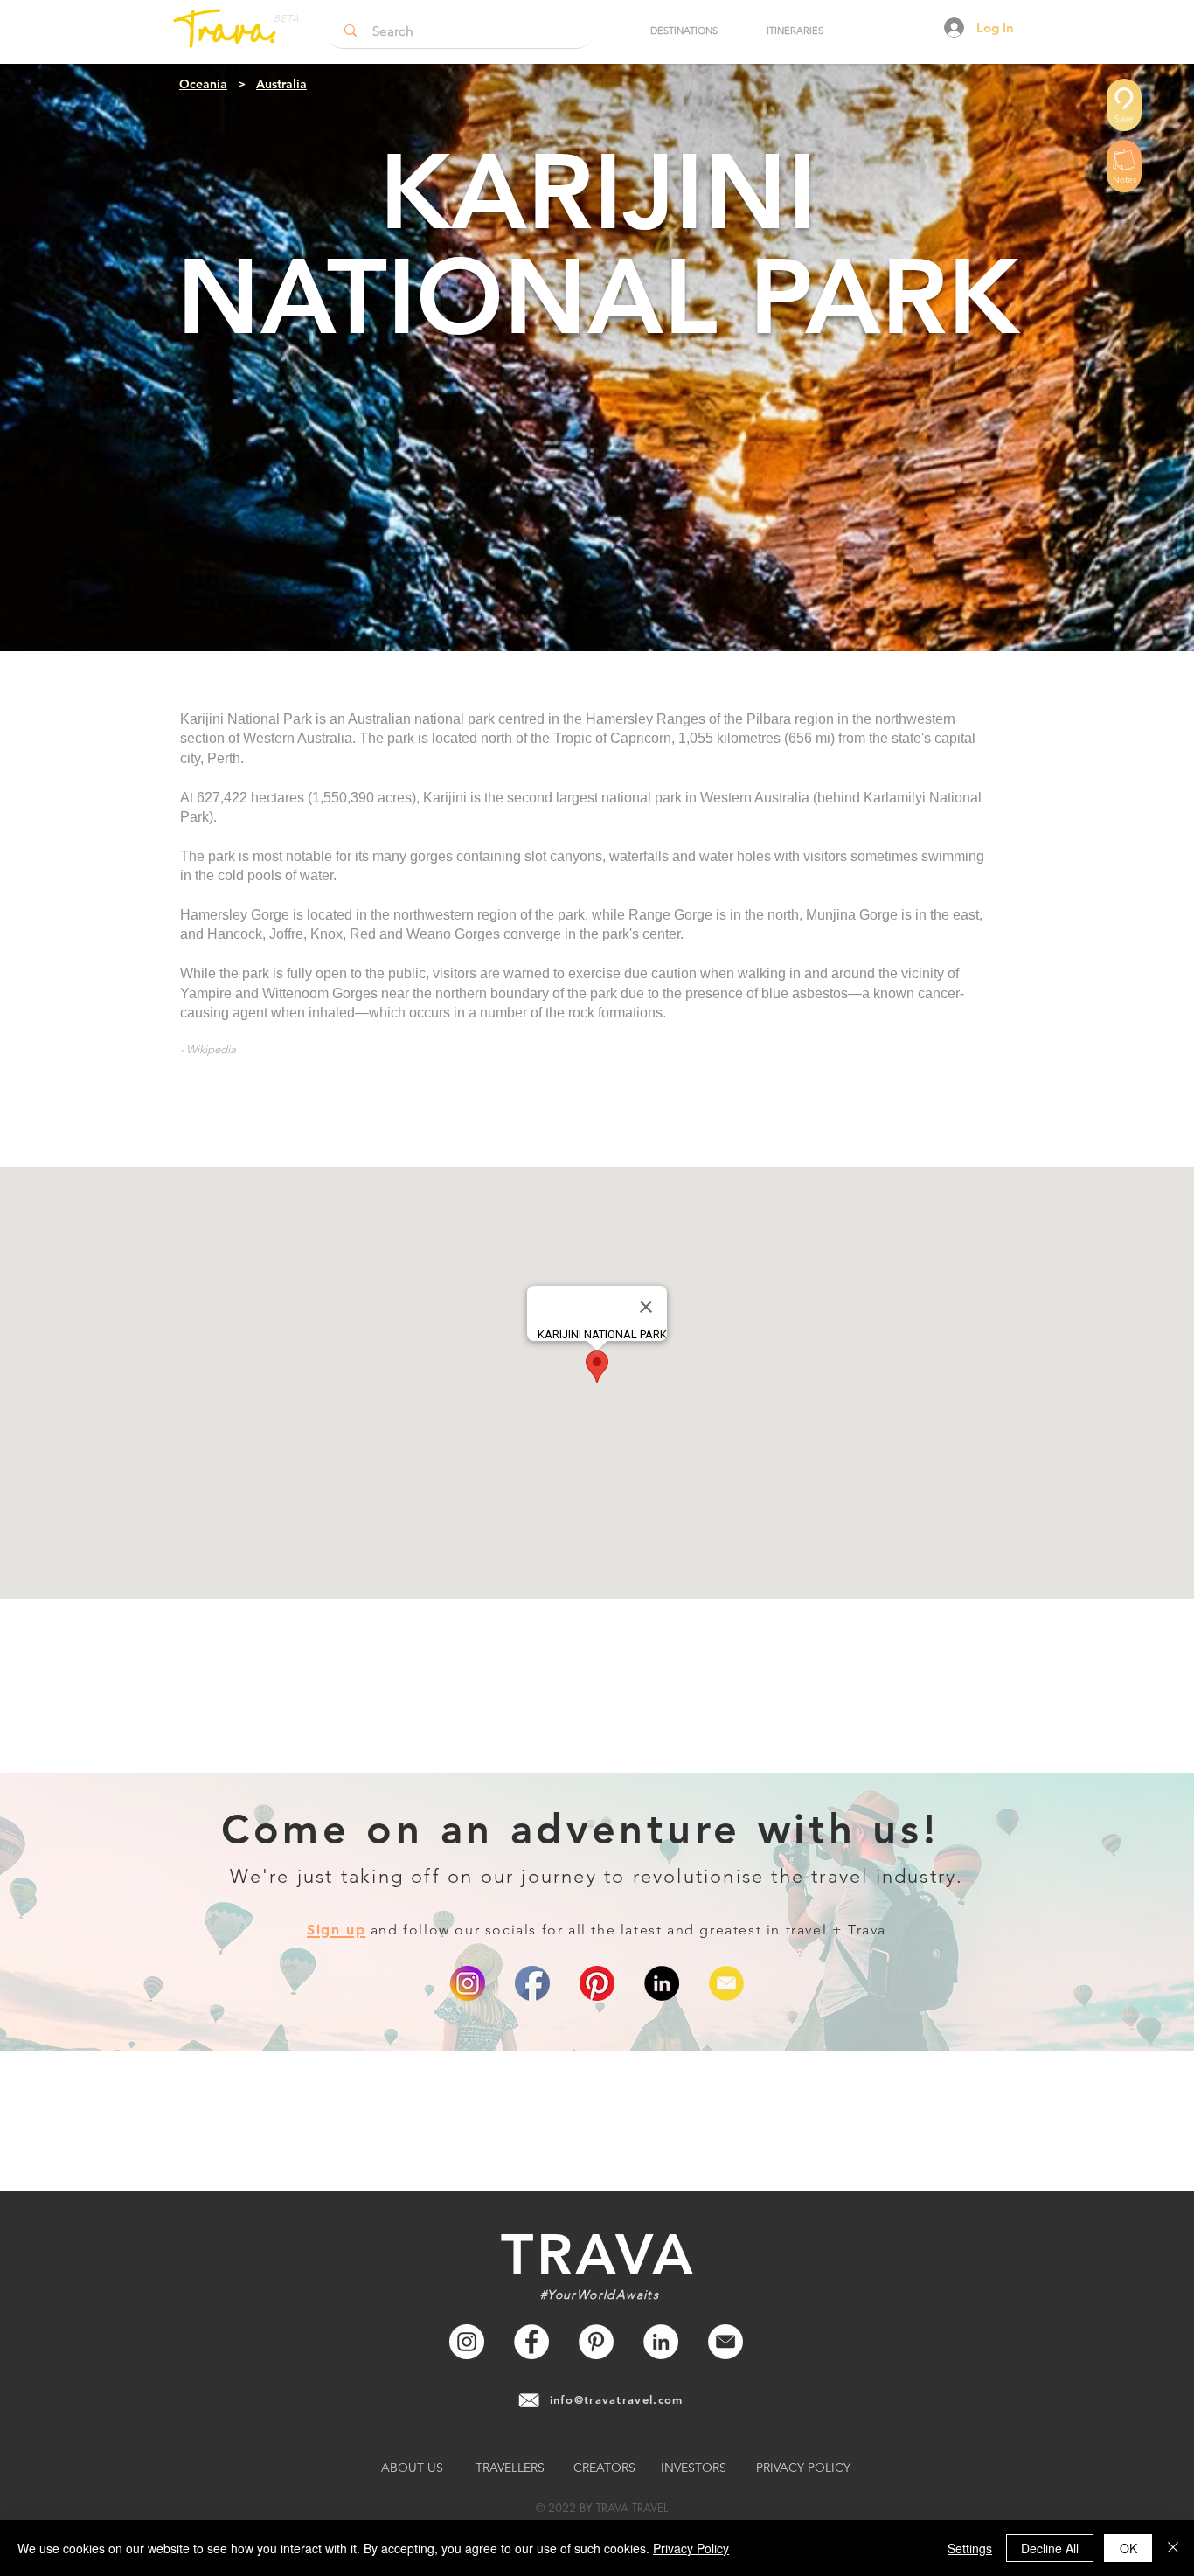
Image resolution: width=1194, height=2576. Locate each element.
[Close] (1173, 2548)
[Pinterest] (597, 1983)
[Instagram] (467, 2342)
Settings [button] (970, 2548)
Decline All (1050, 2548)
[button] (684, 31)
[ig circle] (468, 1983)
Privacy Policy (691, 2548)
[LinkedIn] (662, 1983)
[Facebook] (531, 2342)
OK (1128, 2548)
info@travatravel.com (617, 2399)
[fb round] (532, 1983)
